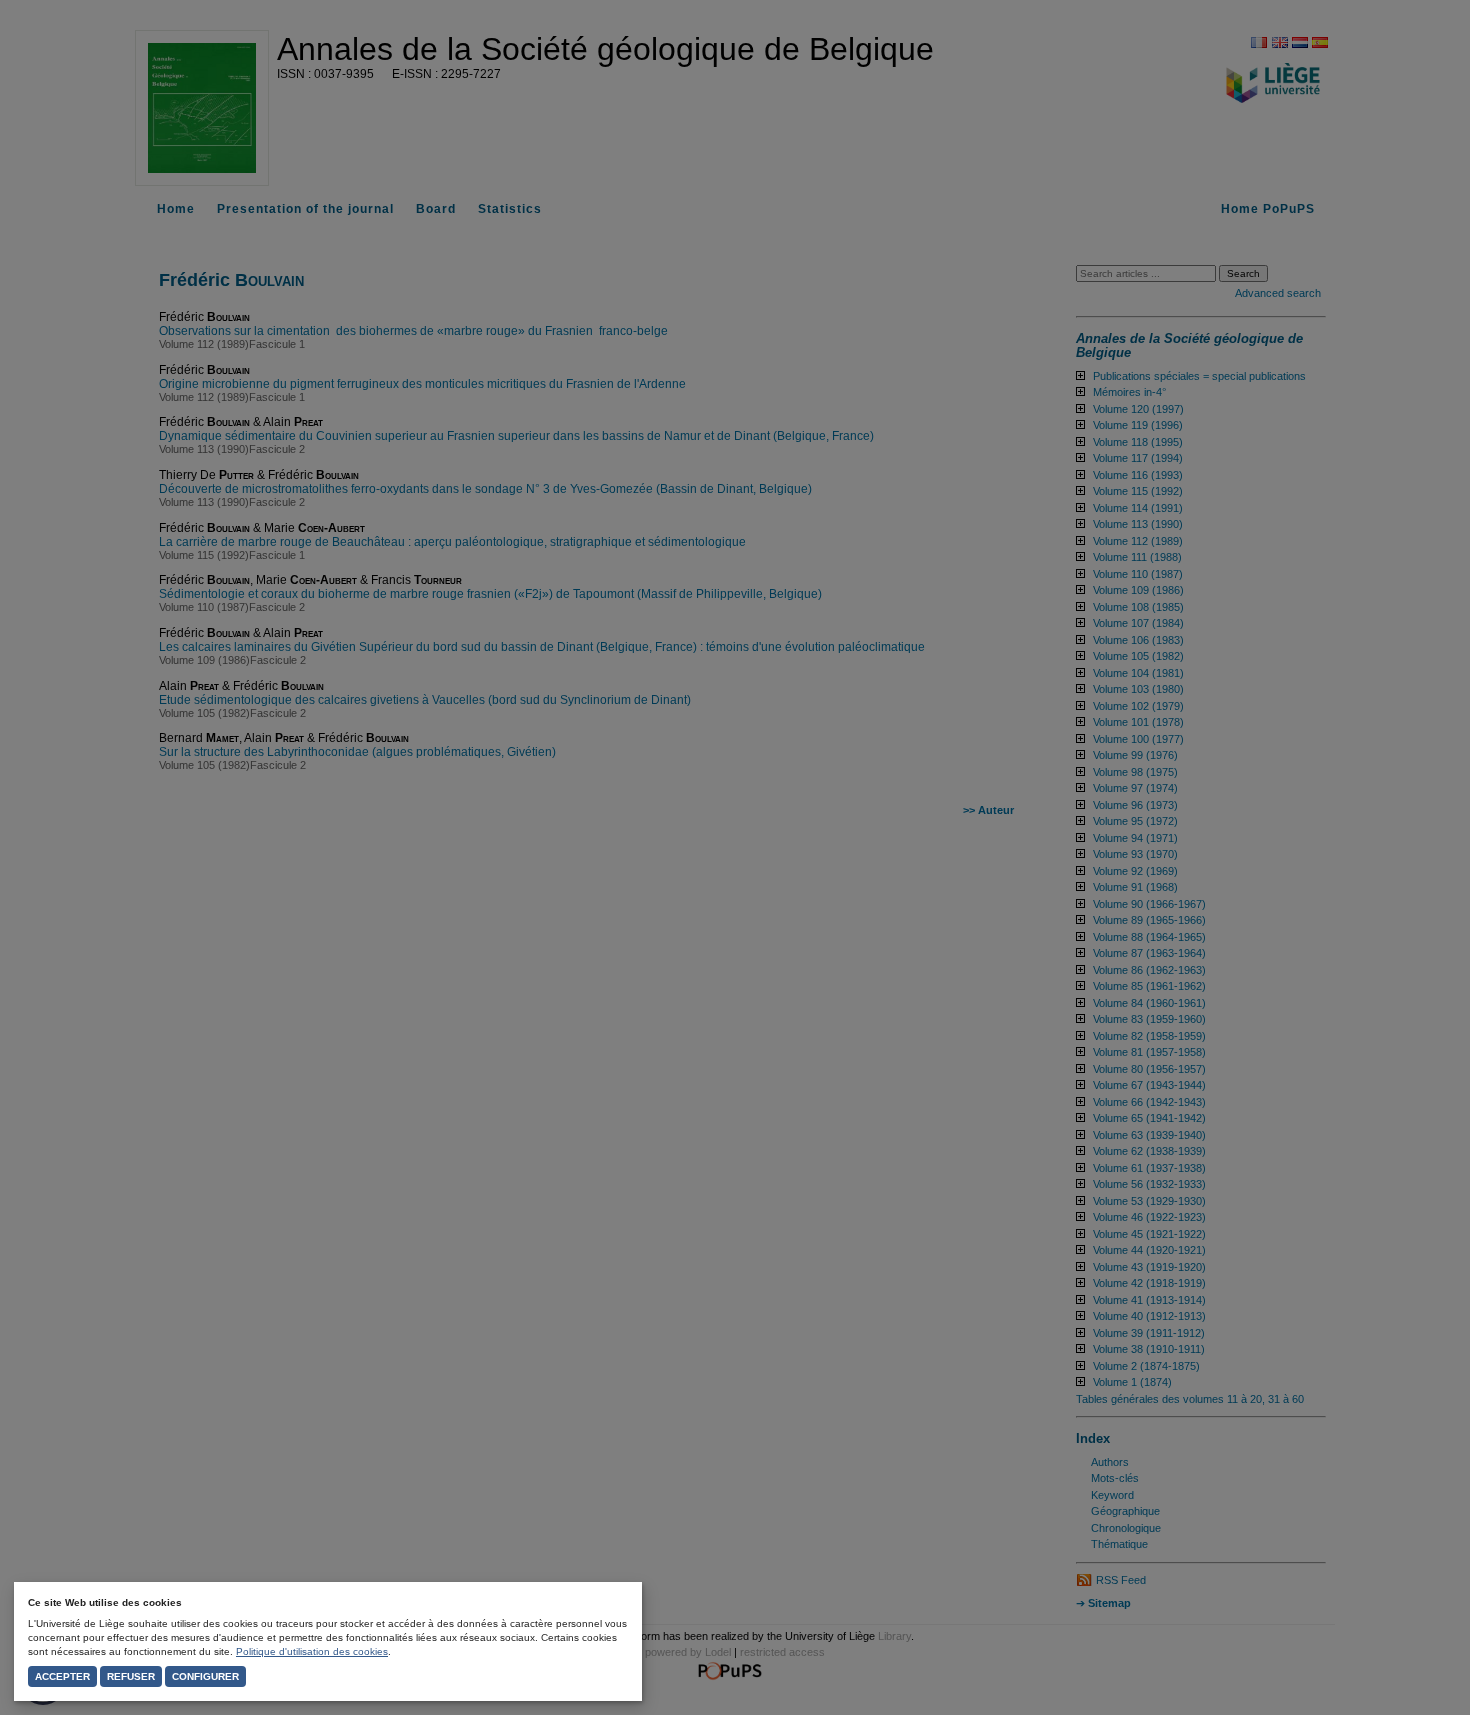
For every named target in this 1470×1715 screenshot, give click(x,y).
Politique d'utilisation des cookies (312, 1651)
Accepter (62, 1676)
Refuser (131, 1676)
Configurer (205, 1676)
